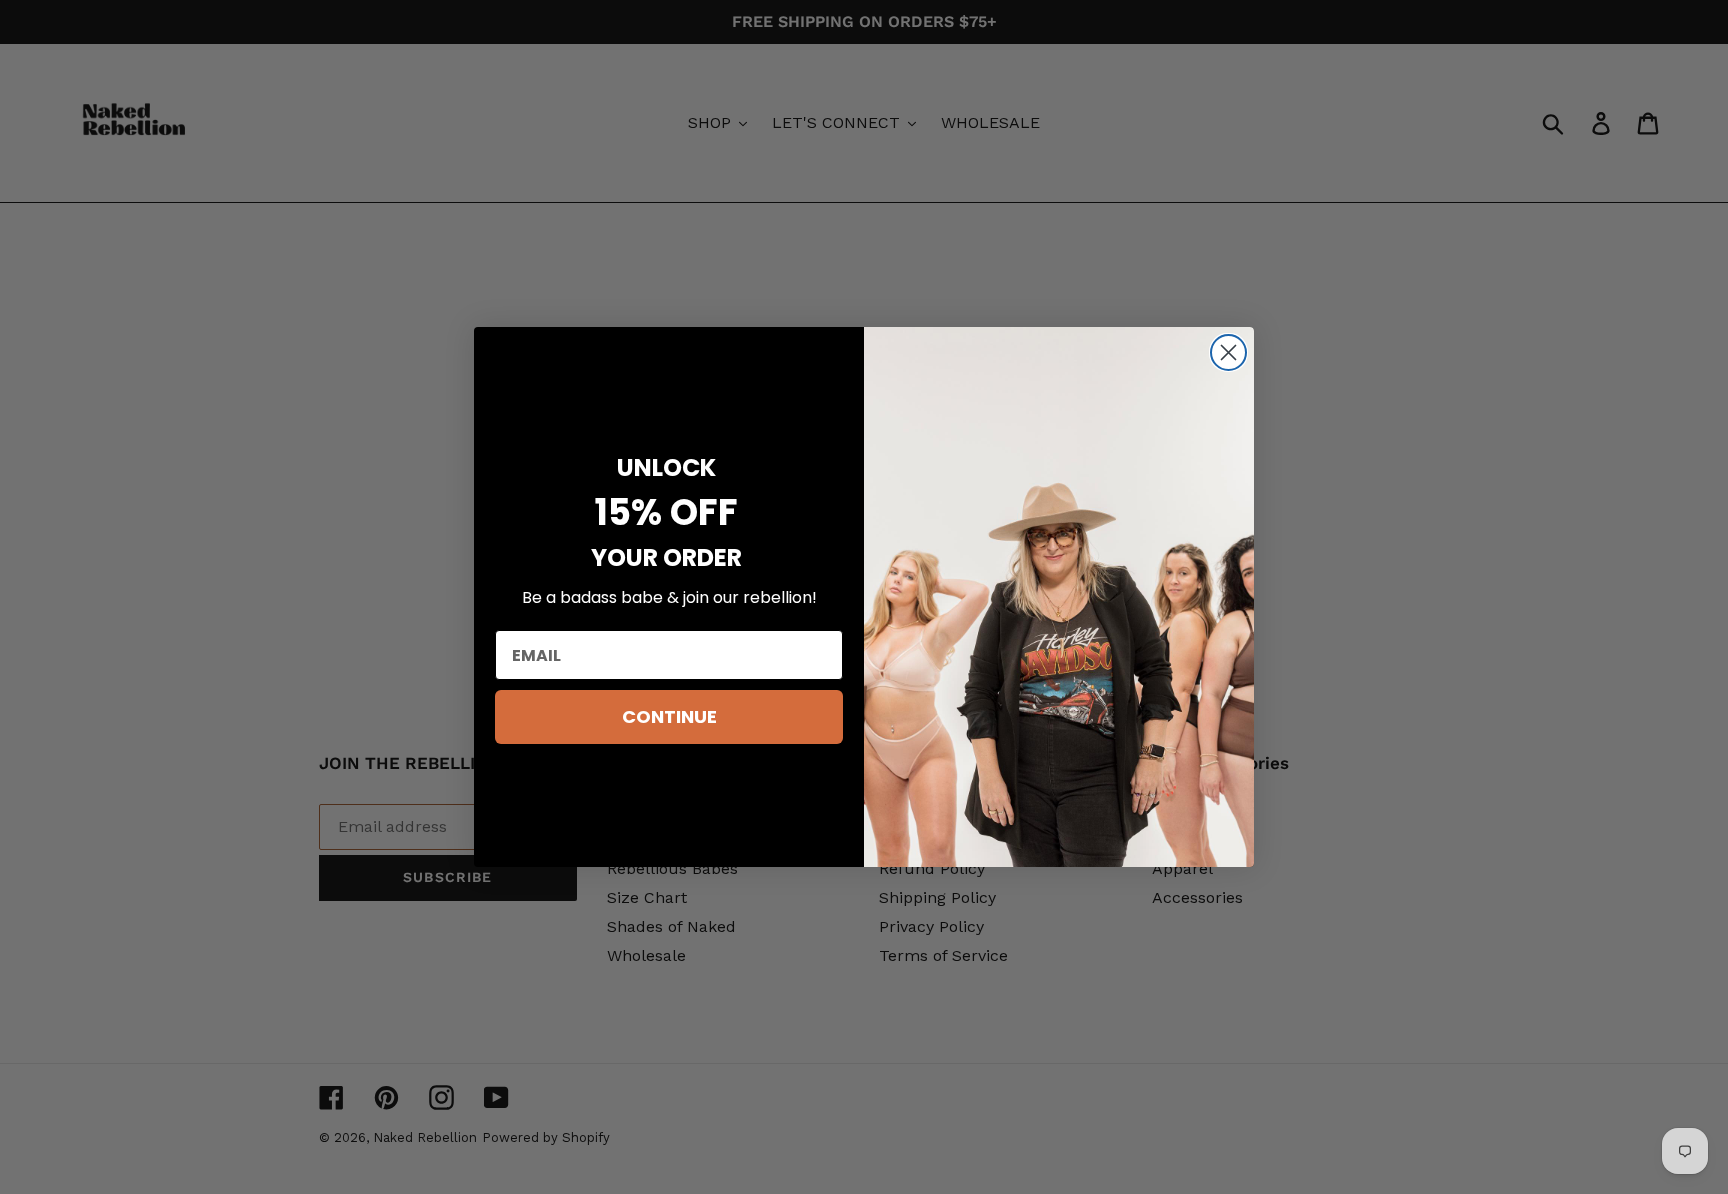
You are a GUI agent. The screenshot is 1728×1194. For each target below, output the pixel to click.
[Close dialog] (1228, 352)
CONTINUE (669, 716)
